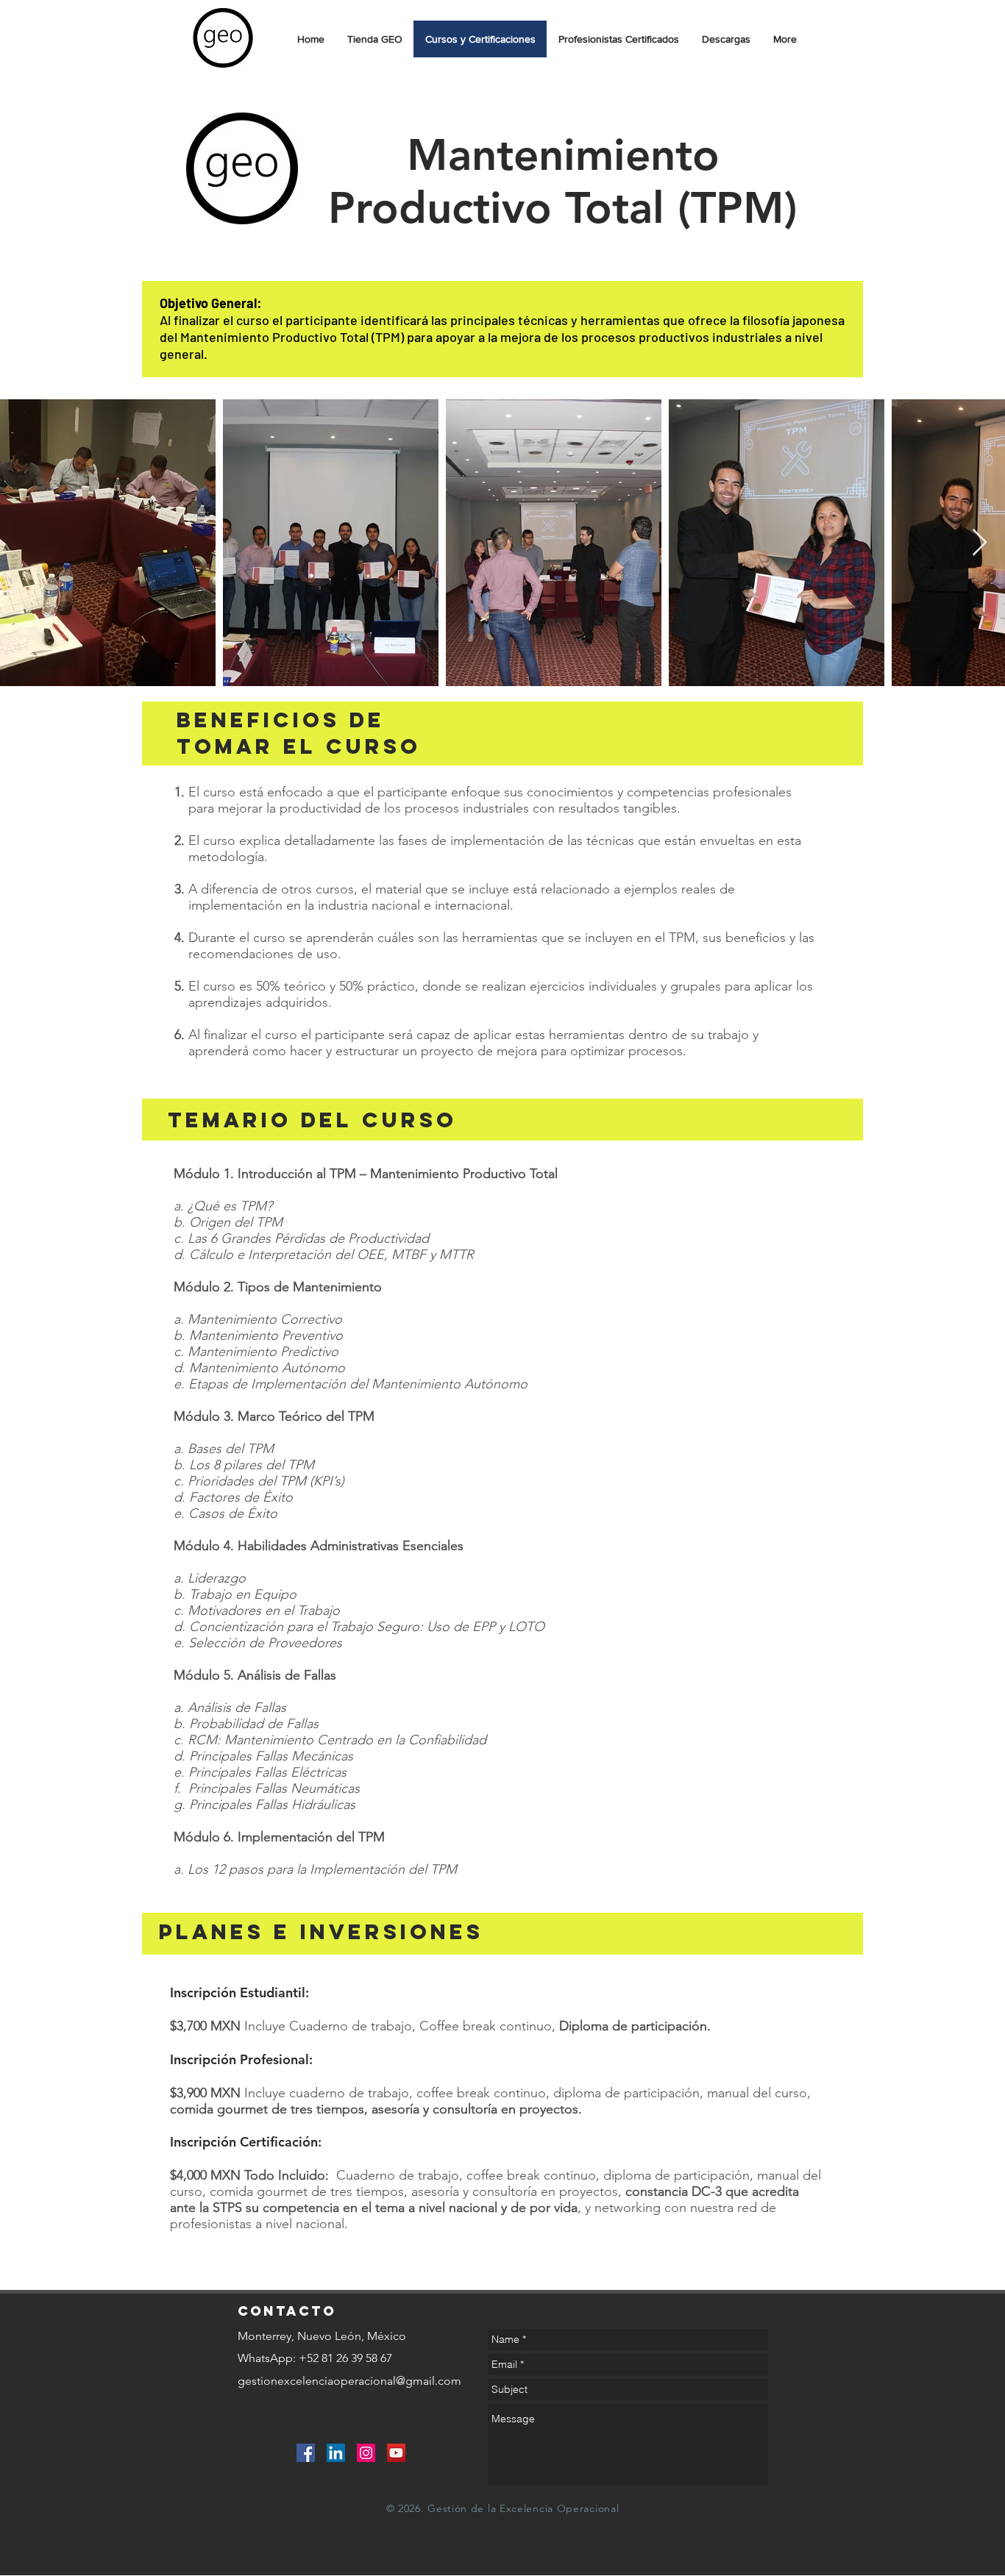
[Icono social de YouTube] (396, 2453)
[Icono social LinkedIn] (336, 2453)
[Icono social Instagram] (366, 2453)
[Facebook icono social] (306, 2453)
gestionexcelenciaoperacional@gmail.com (349, 2381)
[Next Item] (980, 543)
